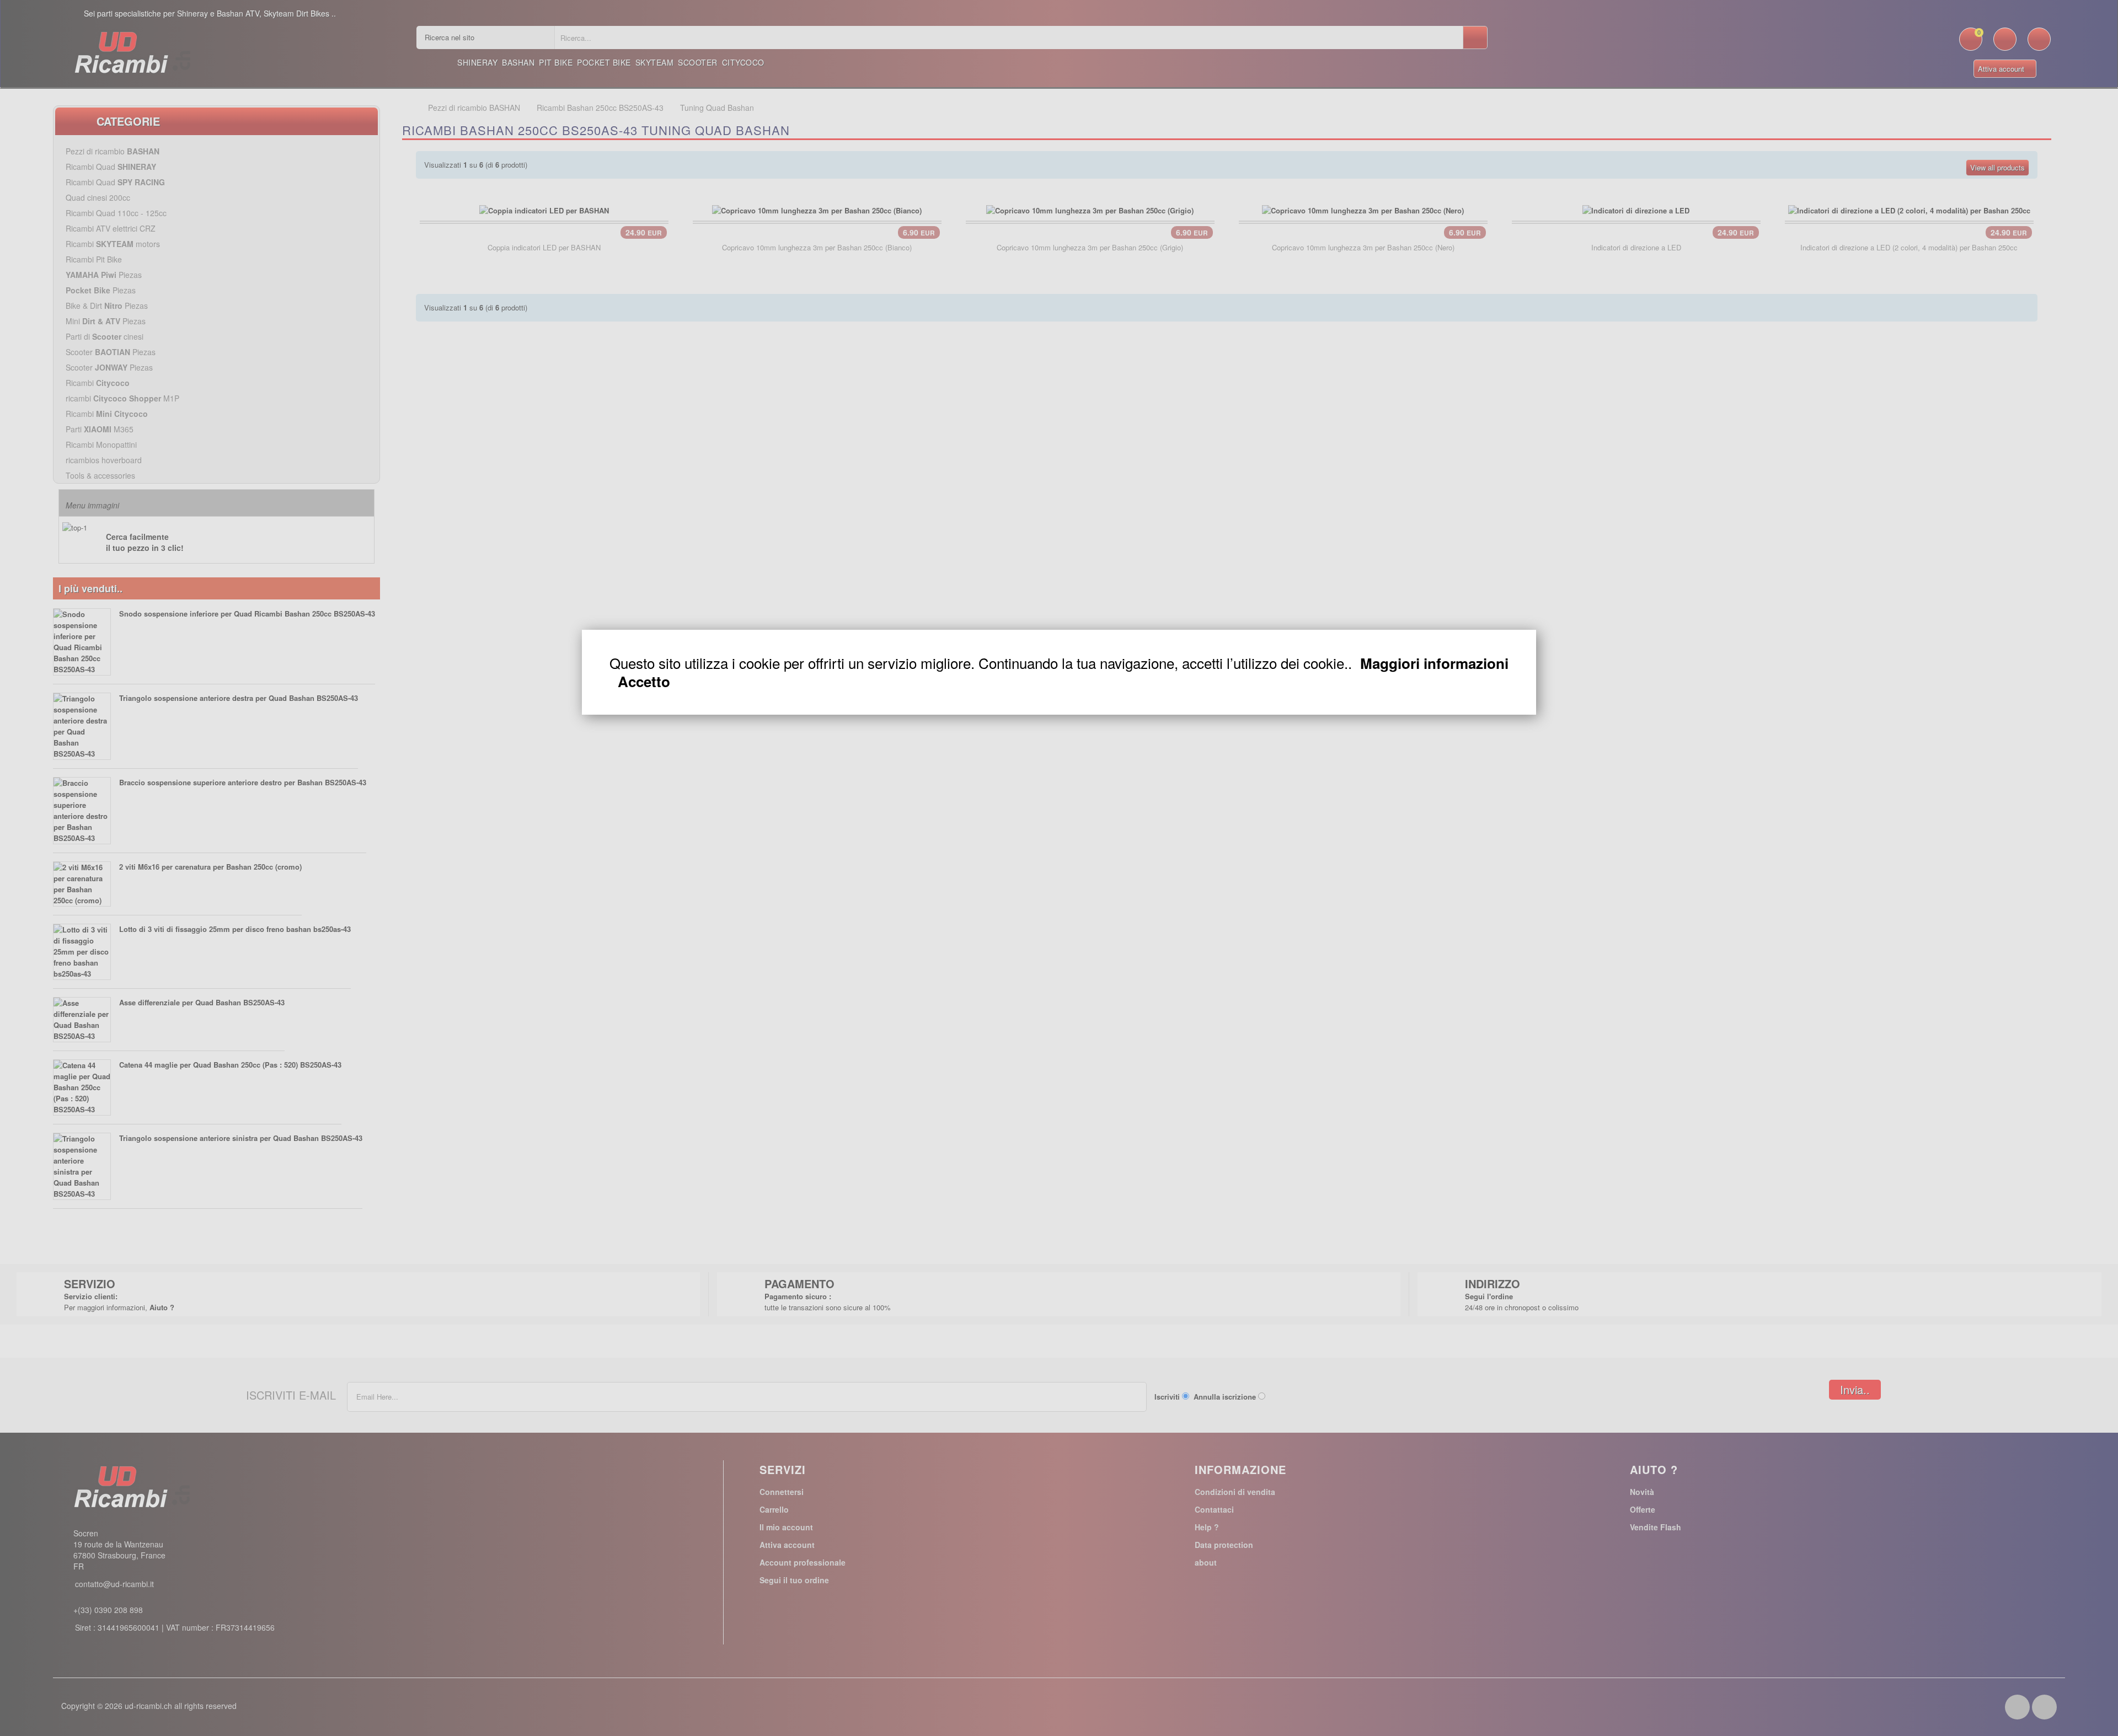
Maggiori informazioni (1434, 663)
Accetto (644, 682)
